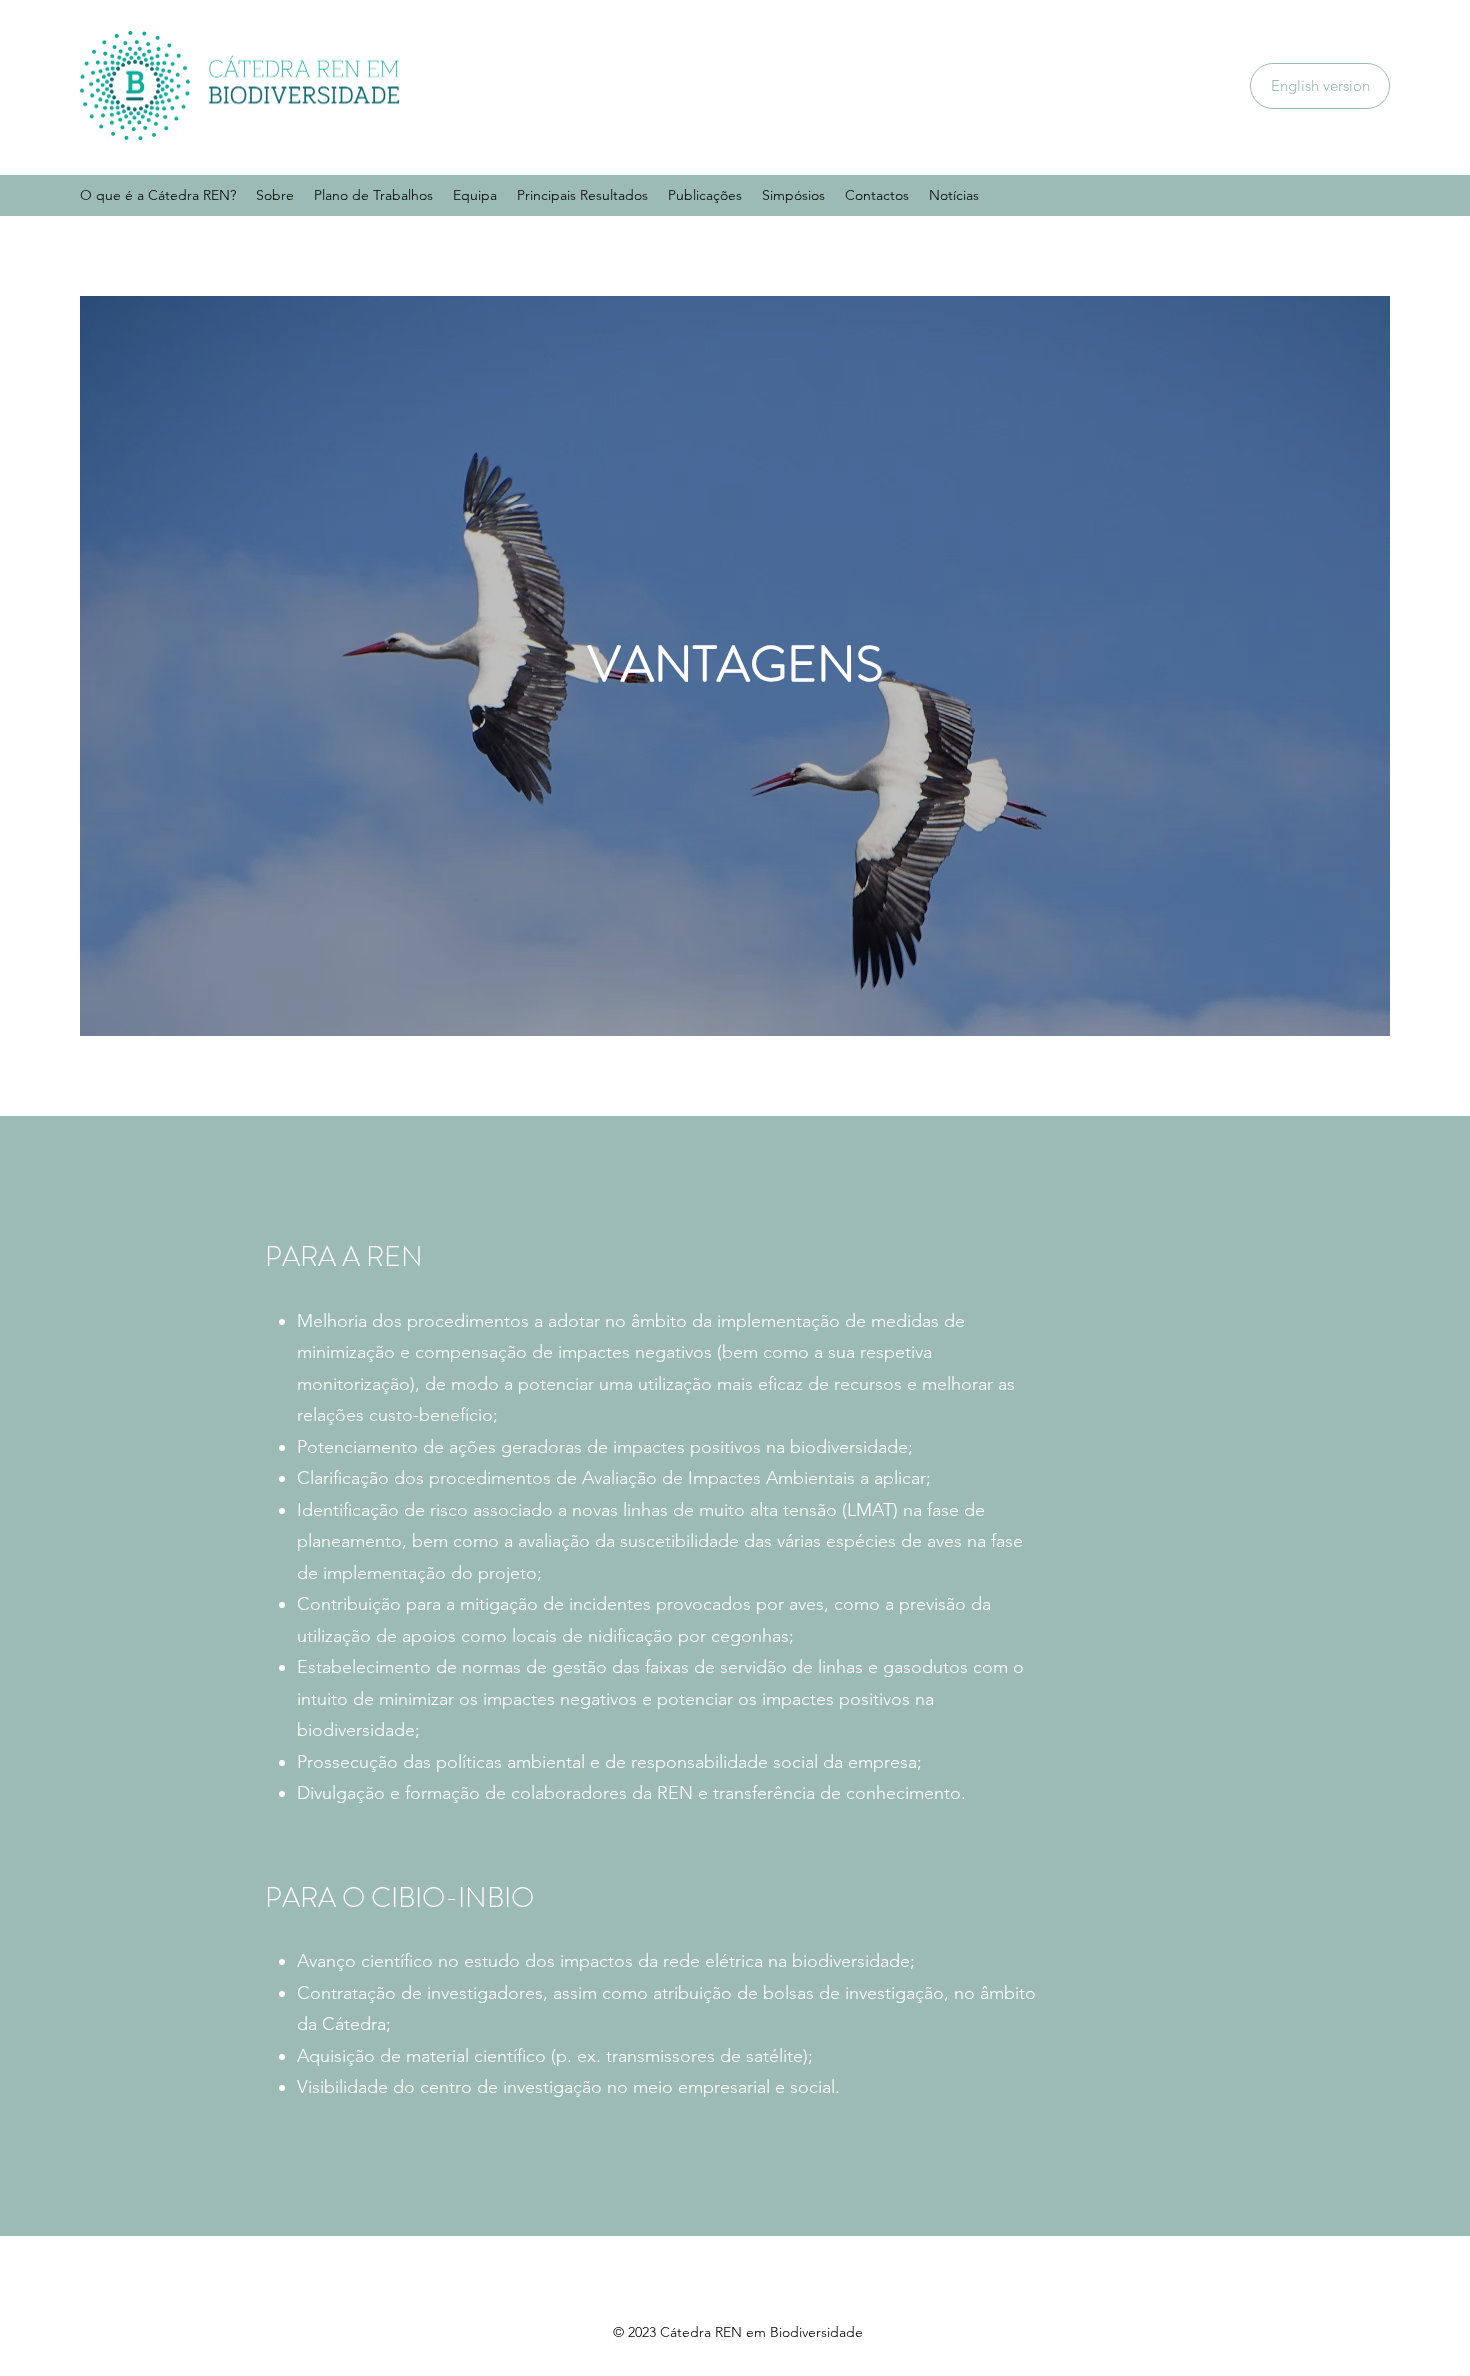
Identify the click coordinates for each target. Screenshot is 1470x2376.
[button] (275, 195)
